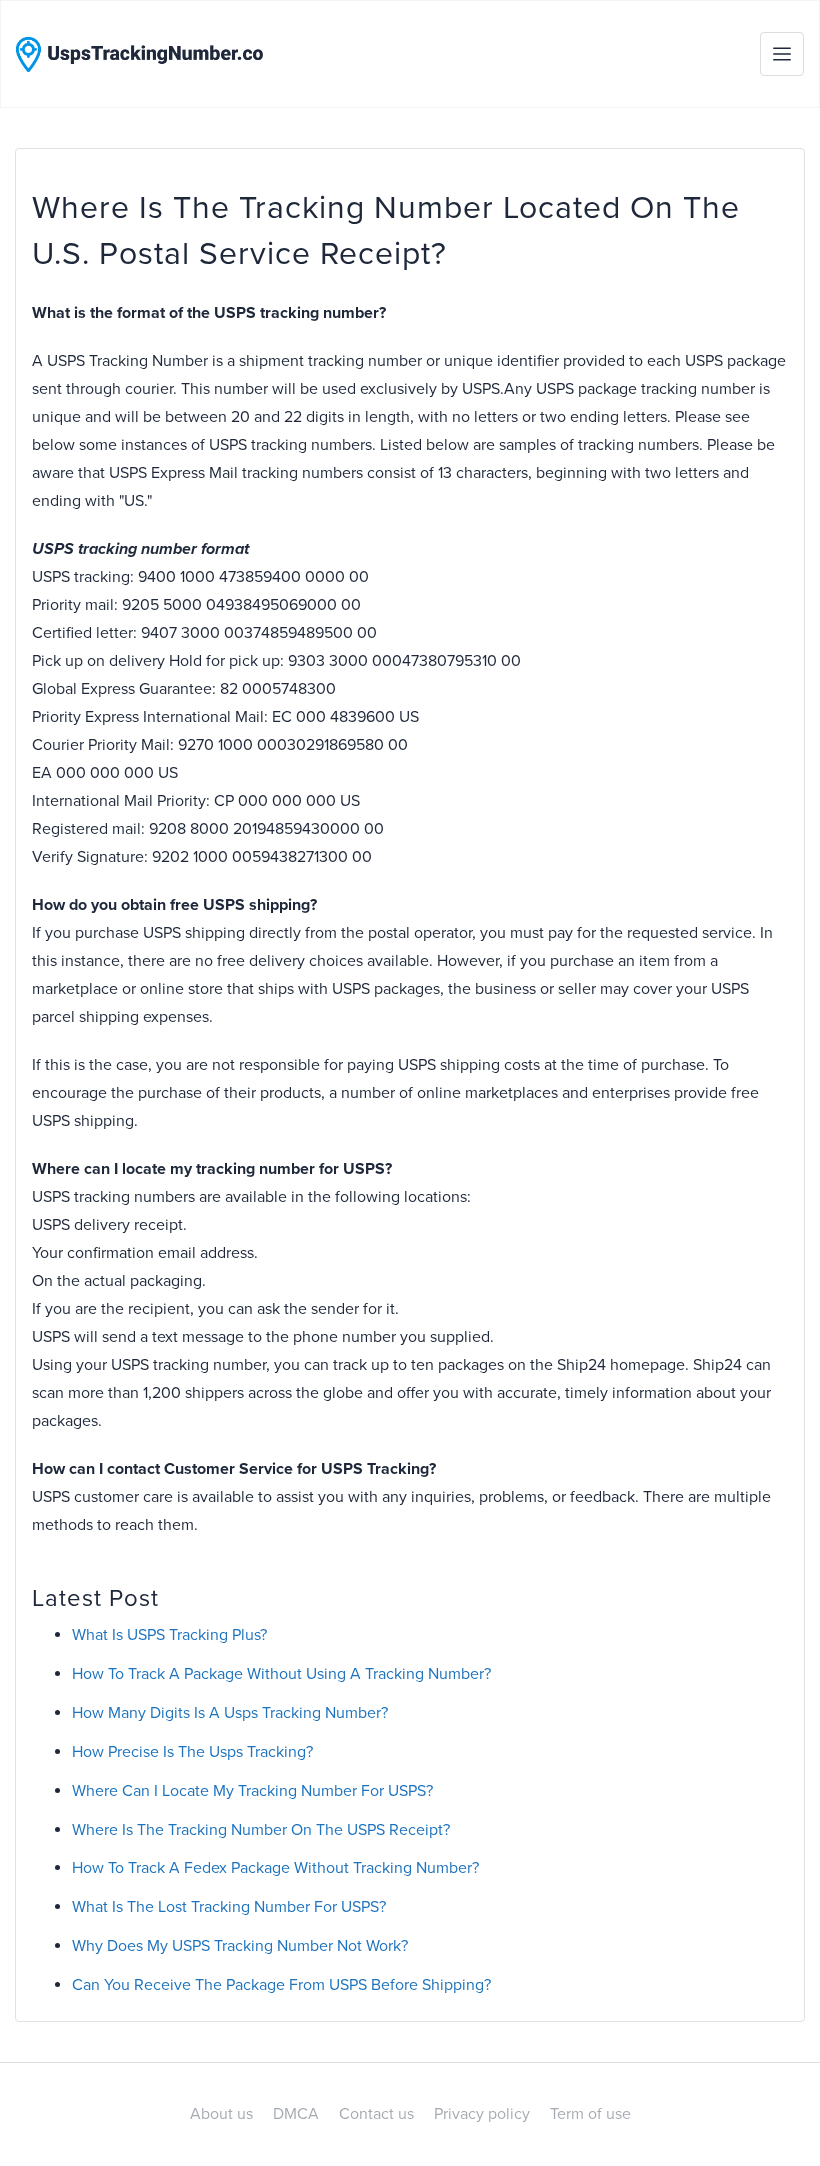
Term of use (590, 2114)
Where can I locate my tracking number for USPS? (252, 1791)
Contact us (376, 2114)
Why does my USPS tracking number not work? (240, 1946)
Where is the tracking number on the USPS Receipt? (261, 1830)
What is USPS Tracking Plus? (169, 1635)
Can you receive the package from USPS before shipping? (281, 1985)
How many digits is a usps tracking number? (230, 1713)
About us (221, 2114)
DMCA (296, 2114)
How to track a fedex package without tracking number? (275, 1868)
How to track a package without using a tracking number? (281, 1674)
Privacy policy (482, 2114)
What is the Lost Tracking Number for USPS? (229, 1907)
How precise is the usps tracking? (192, 1752)
